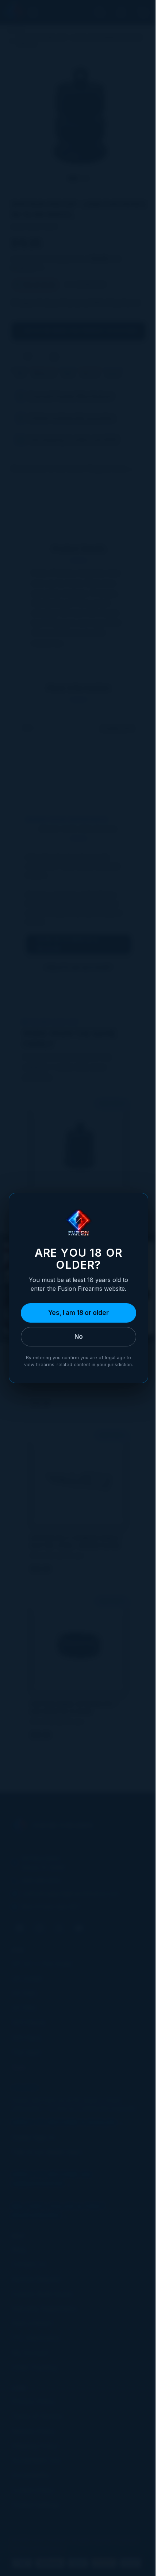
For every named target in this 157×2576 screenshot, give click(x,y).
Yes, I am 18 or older (78, 1313)
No (79, 1337)
